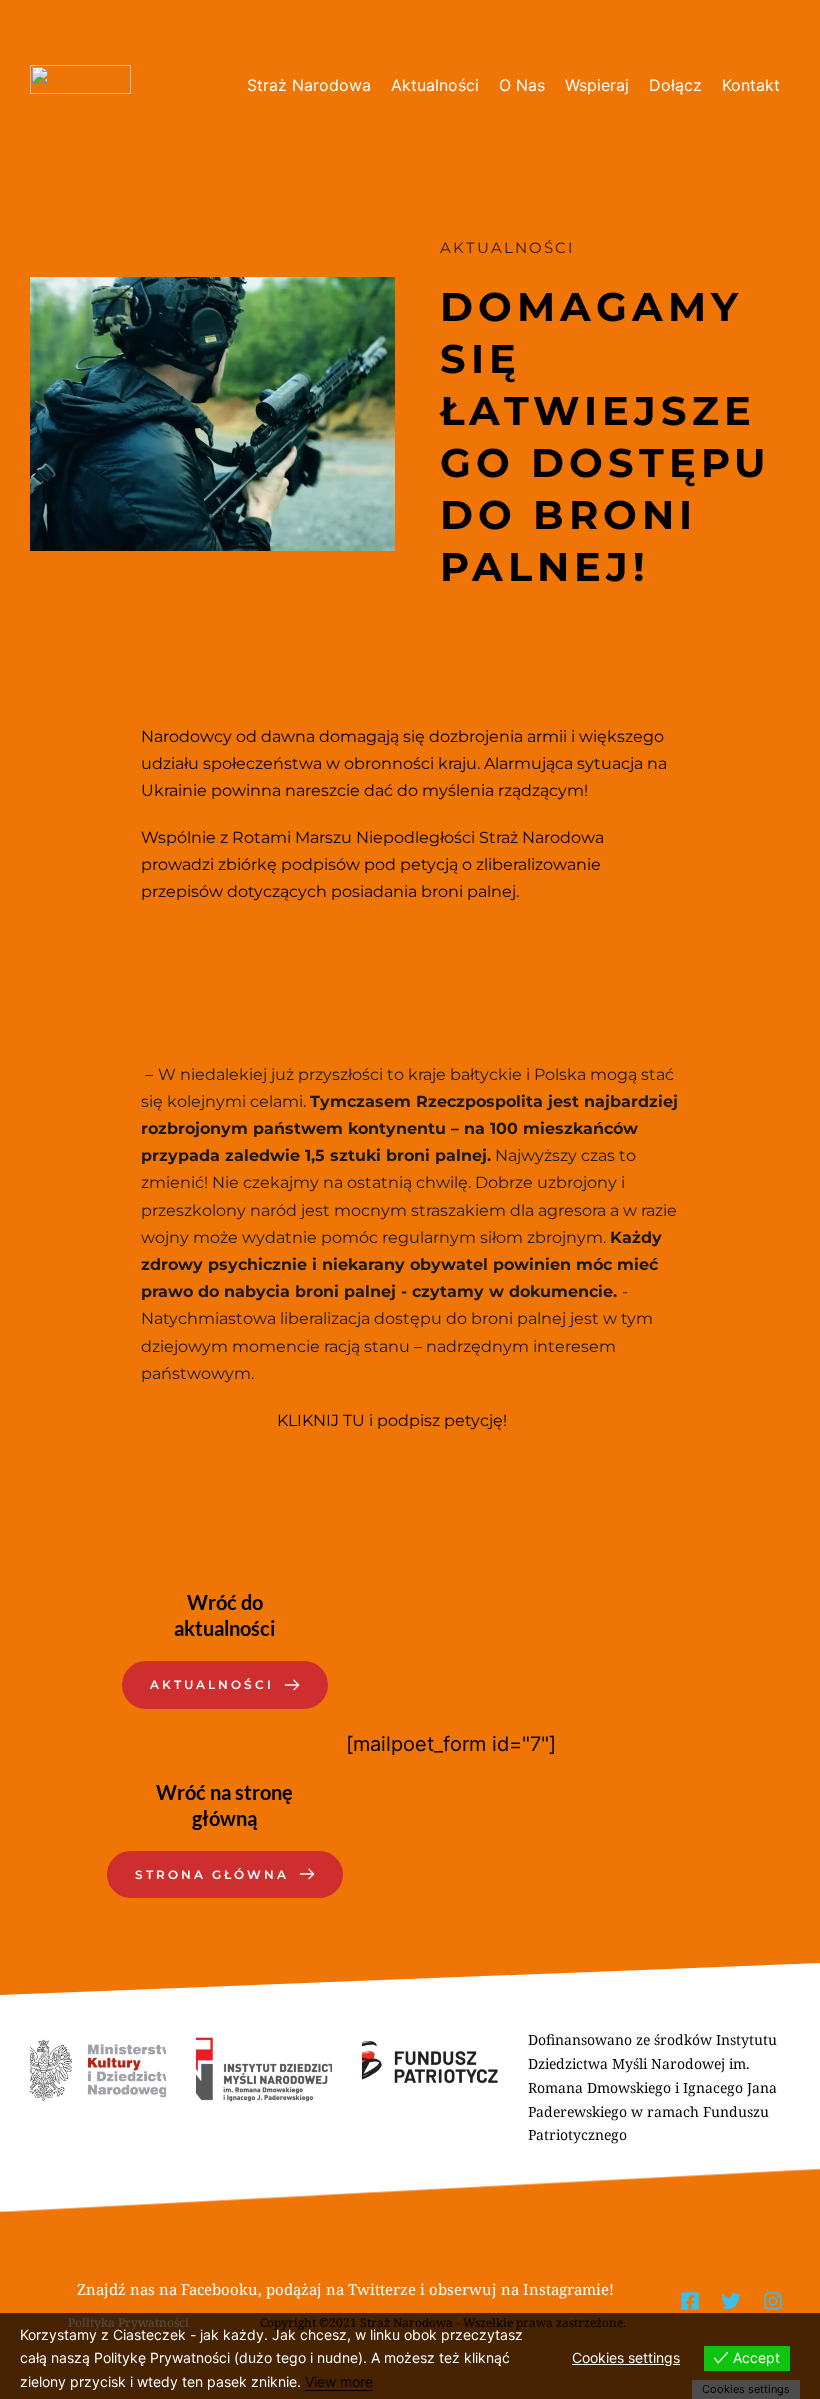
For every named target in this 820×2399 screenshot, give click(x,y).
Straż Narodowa (309, 85)
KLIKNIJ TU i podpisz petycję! (392, 1420)
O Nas (522, 85)
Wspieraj (597, 85)
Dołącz (675, 85)
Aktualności (435, 85)
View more (339, 2381)
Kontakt (751, 85)
